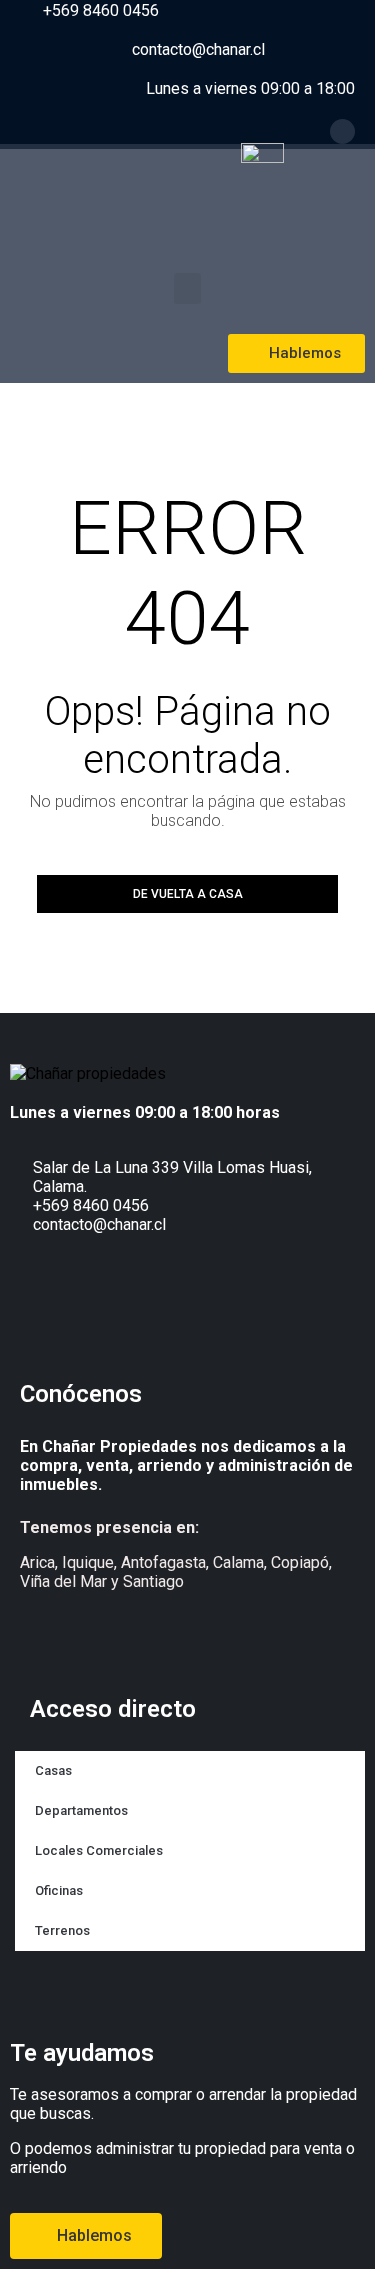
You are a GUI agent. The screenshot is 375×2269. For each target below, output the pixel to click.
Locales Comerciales (99, 1850)
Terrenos (62, 1930)
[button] (187, 289)
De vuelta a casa (188, 894)
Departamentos (81, 1810)
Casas (53, 1770)
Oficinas (59, 1890)
